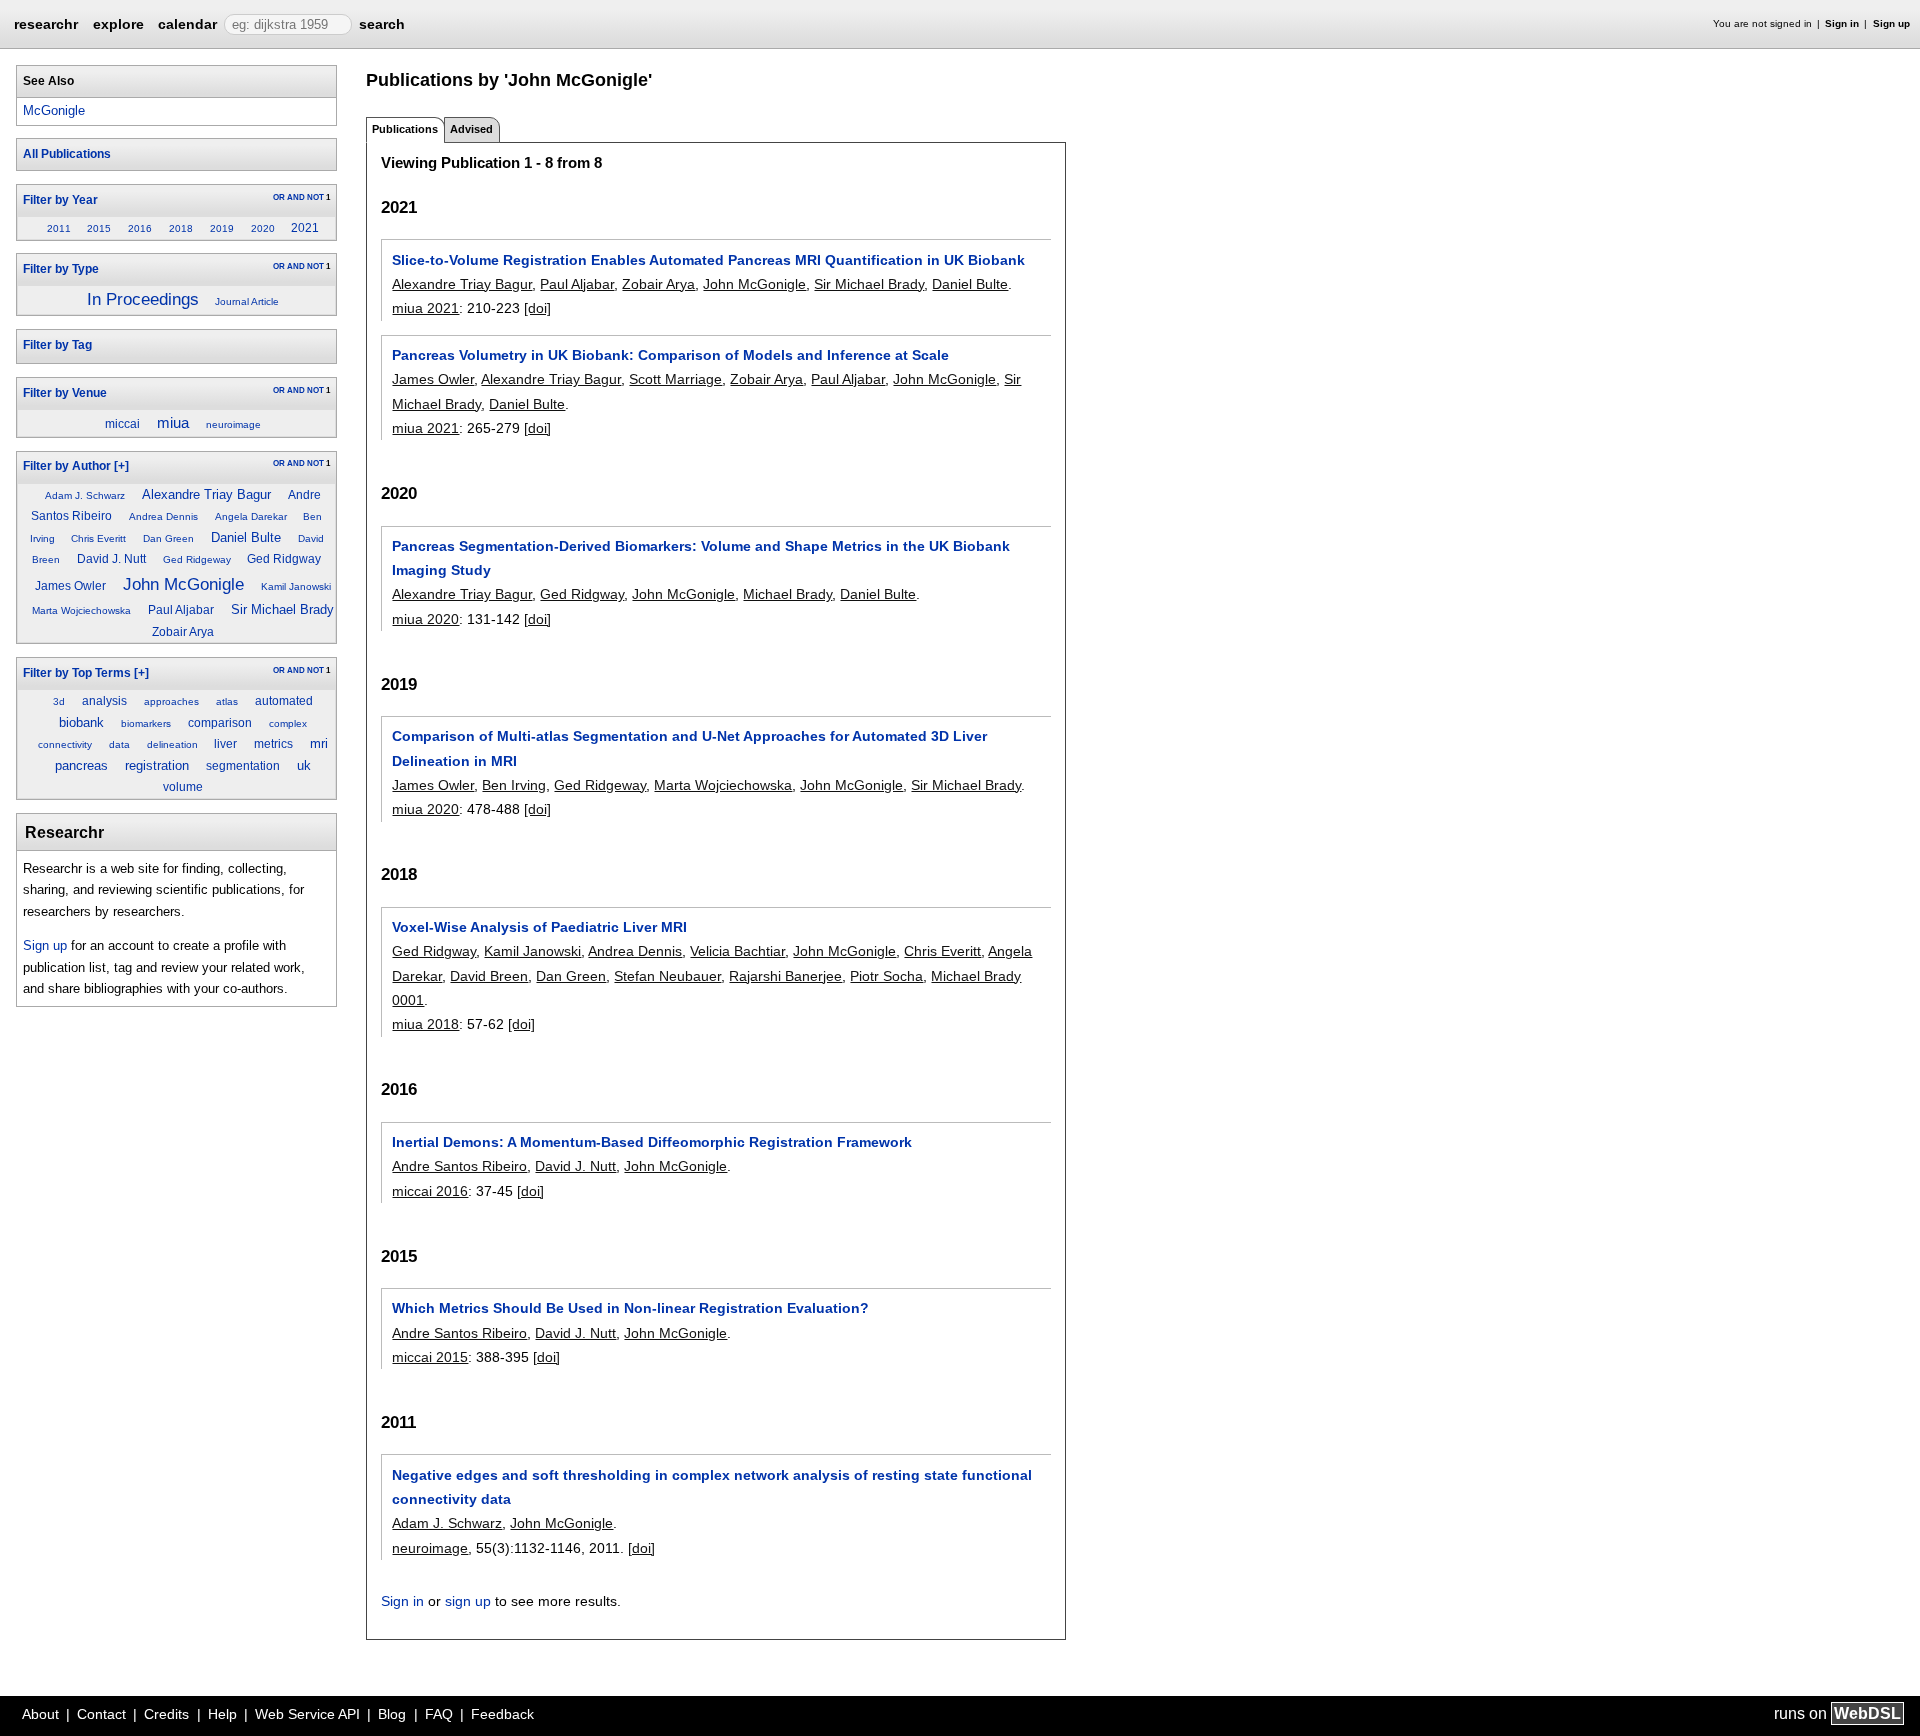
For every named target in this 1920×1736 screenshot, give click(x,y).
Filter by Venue (65, 393)
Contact (101, 1714)
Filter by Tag (57, 345)
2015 (99, 228)
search (382, 24)
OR (279, 197)
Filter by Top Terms (77, 673)
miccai (122, 424)
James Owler (70, 586)
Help (222, 1714)
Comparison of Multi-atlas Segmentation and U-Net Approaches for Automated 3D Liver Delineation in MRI (689, 748)
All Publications (67, 154)
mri (319, 743)
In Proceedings (143, 299)
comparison (220, 723)
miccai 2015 (430, 1357)
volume (183, 787)
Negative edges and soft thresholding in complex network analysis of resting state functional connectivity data (712, 1487)
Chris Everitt (98, 538)
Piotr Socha (886, 976)
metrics (273, 744)
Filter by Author (67, 466)
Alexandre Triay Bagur (206, 494)
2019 (222, 228)
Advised (471, 129)
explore (118, 24)
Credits (166, 1714)
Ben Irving (514, 785)
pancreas (81, 765)
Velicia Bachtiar (737, 951)
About (40, 1714)
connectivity (65, 744)
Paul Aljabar (181, 610)
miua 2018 (425, 1024)
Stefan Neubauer (667, 976)
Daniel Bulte (246, 537)
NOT (315, 197)
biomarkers (146, 723)
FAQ (439, 1714)
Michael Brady (787, 594)
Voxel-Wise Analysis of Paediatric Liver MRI (539, 927)
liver (225, 744)
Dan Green (168, 538)
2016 (140, 228)
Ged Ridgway (284, 559)
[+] (121, 466)
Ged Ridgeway (197, 559)
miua (173, 422)
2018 (181, 228)
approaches (171, 701)
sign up (468, 1601)
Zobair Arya (183, 632)
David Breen (489, 976)
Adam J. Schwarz (85, 495)
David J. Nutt (111, 559)
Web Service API (307, 1714)
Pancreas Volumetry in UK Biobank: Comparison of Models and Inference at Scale (670, 355)
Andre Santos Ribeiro (459, 1166)
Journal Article (247, 301)
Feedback (502, 1714)
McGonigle (54, 110)
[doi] (537, 308)
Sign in (1842, 23)
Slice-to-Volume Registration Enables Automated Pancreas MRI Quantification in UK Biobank (708, 260)
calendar (187, 24)
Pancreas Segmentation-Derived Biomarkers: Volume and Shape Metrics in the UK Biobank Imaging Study (701, 558)
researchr (46, 23)
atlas (227, 701)
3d (59, 701)
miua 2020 (425, 619)
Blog (392, 1714)
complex (288, 723)
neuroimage (233, 424)
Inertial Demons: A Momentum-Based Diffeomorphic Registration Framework (652, 1142)
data (119, 744)
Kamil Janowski (296, 586)
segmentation (243, 766)
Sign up (1891, 23)
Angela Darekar (251, 516)
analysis (104, 701)
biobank (81, 722)
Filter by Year (60, 200)
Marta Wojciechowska (81, 610)
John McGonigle (183, 584)
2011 (59, 228)
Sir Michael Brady (282, 609)
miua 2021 (425, 308)
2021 (305, 228)
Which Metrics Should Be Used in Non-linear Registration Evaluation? (630, 1308)
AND (296, 197)
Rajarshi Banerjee (785, 976)
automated (284, 701)
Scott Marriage (675, 379)
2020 (263, 228)
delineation (172, 744)
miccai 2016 (430, 1191)
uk (304, 765)
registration (157, 765)
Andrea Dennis (163, 516)
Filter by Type (61, 269)
